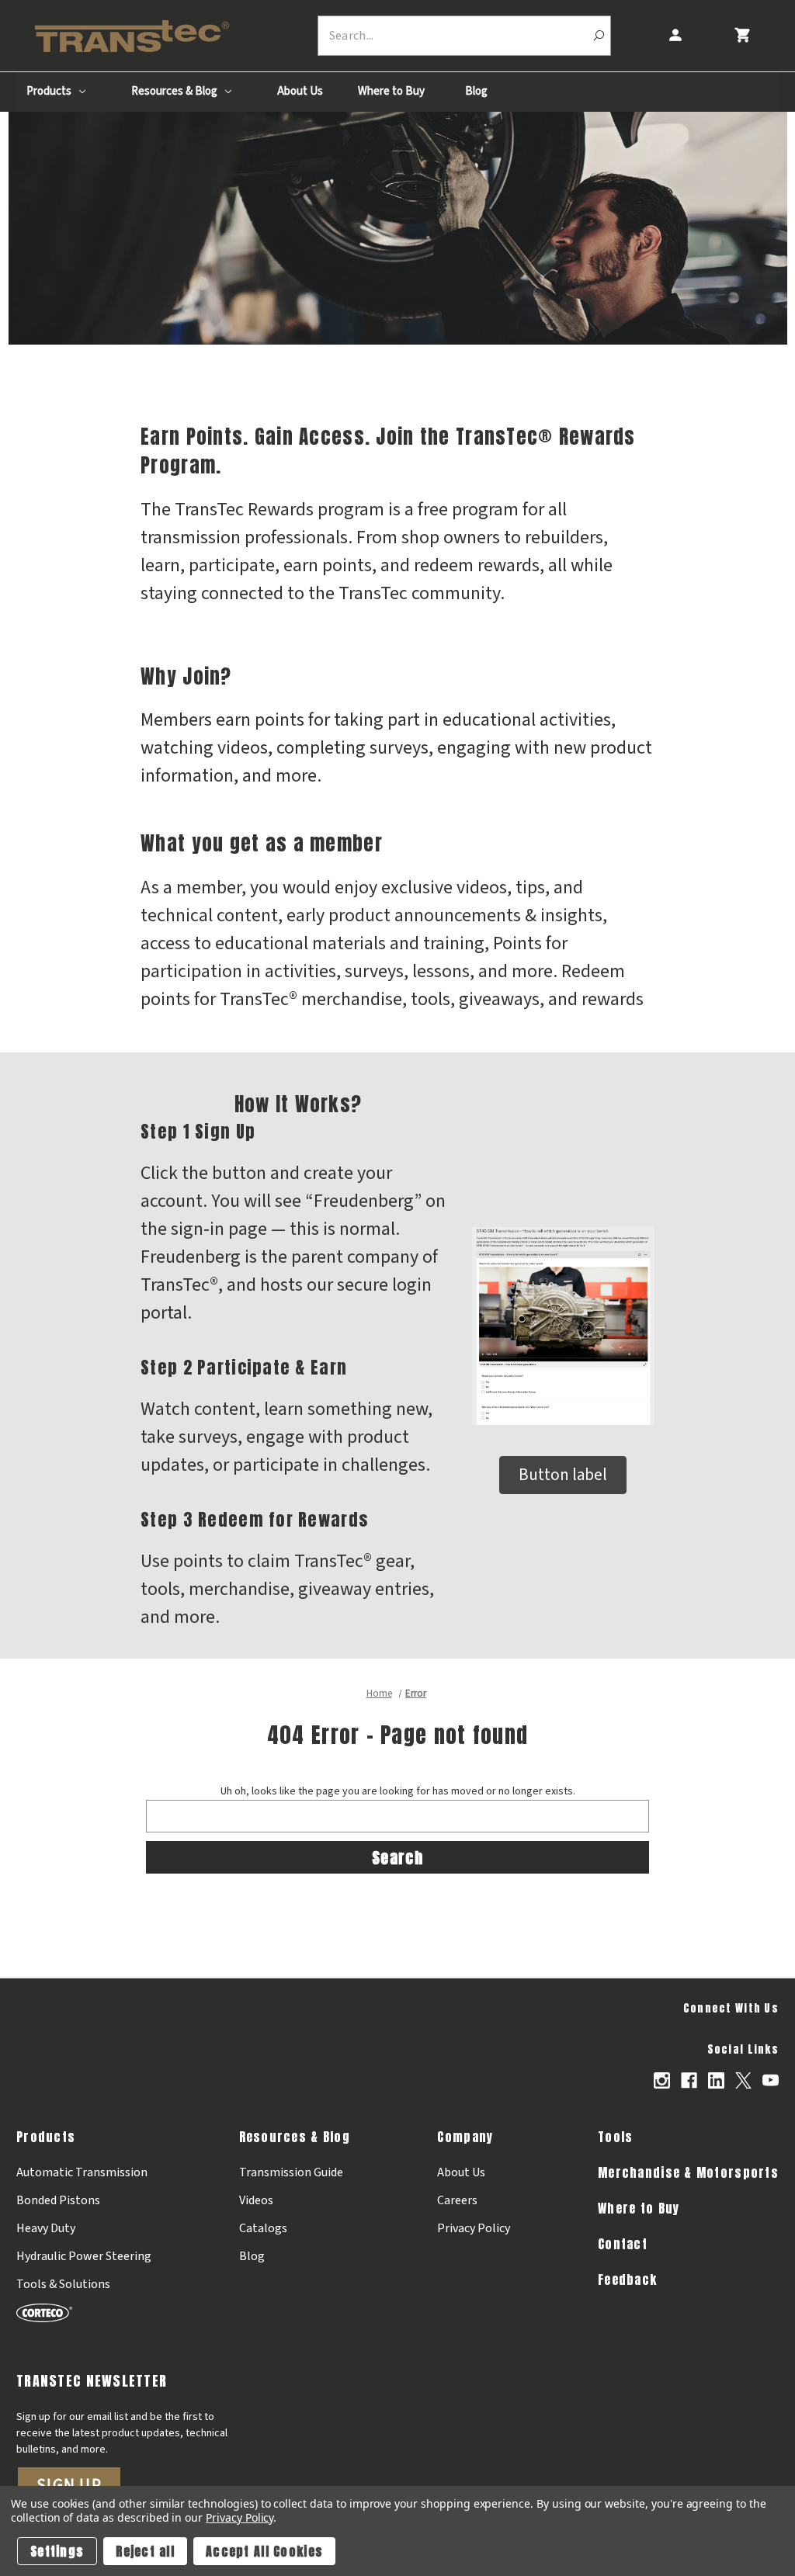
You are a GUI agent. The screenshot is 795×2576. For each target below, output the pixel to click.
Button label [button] (563, 1475)
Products (50, 91)
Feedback (627, 2280)
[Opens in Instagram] (662, 2080)
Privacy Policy (474, 2228)
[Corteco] (84, 2313)
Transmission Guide (291, 2172)
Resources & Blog (175, 91)
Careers (457, 2200)
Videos (256, 2200)
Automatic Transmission (82, 2172)
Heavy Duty (46, 2228)
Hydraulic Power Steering (84, 2256)
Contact (623, 2244)
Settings (57, 2551)
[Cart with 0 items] (742, 35)
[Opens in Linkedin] (716, 2080)
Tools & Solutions (63, 2284)
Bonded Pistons (58, 2200)
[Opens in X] (743, 2080)
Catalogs (263, 2228)
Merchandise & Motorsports (688, 2172)
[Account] (675, 35)
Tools (615, 2137)
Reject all (145, 2551)
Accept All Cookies (264, 2551)
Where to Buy (391, 91)
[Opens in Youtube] (771, 2080)
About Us (300, 91)
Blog (476, 91)
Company (465, 2137)
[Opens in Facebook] (689, 2080)
